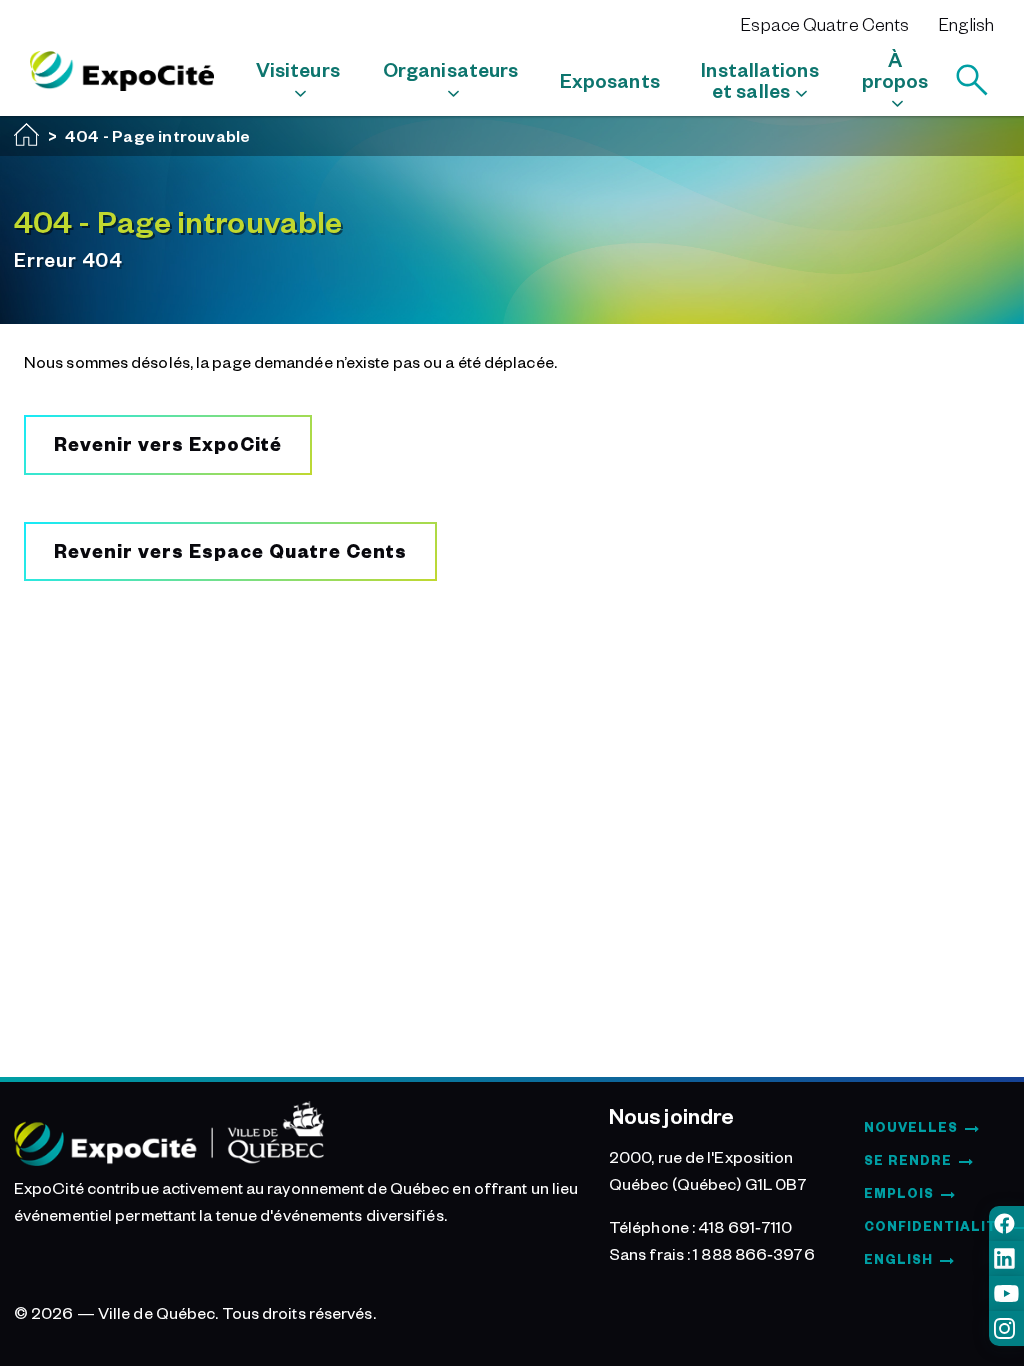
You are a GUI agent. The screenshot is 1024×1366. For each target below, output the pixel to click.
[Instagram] (1006, 1328)
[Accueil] (27, 134)
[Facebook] (1006, 1223)
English (966, 24)
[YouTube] (1006, 1293)
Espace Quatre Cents (825, 24)
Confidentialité (935, 1226)
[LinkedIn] (1006, 1258)
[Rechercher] (972, 80)
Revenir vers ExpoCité (168, 443)
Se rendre (908, 1160)
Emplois (899, 1193)
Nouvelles (911, 1127)
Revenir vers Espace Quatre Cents (230, 550)
